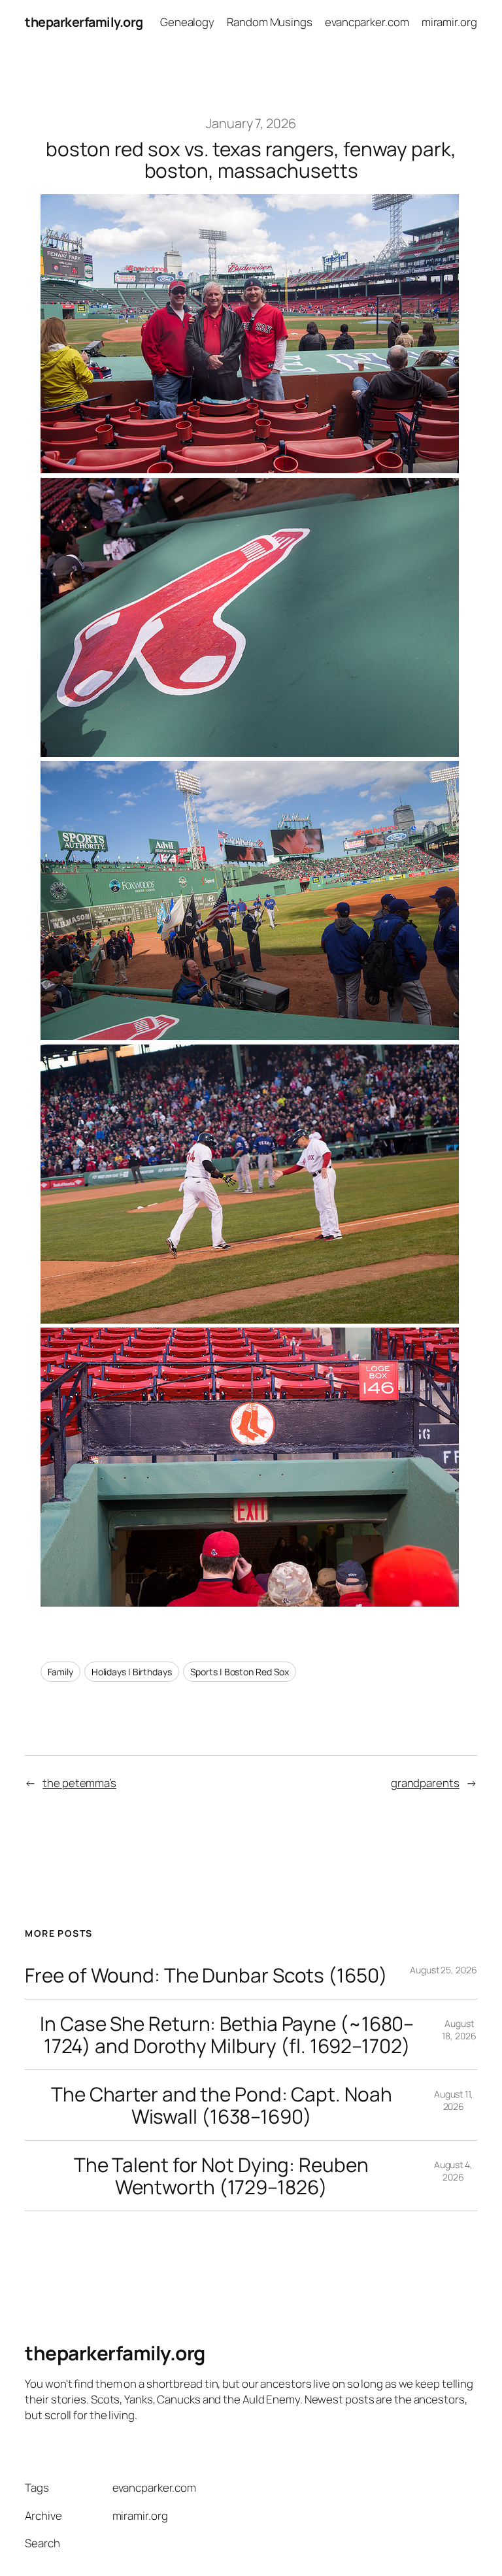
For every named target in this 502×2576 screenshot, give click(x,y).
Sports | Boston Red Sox (240, 1672)
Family (60, 1672)
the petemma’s (79, 1783)
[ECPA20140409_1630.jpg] (250, 1602)
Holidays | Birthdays (132, 1672)
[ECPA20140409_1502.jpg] (250, 468)
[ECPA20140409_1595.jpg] (250, 1319)
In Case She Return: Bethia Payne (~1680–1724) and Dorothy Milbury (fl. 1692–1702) (227, 2034)
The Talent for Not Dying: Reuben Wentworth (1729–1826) (221, 2176)
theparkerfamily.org (84, 22)
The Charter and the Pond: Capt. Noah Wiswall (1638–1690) (221, 2105)
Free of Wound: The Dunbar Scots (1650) (206, 1975)
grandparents (425, 1783)
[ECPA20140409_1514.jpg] (250, 752)
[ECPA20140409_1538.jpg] (250, 1035)
